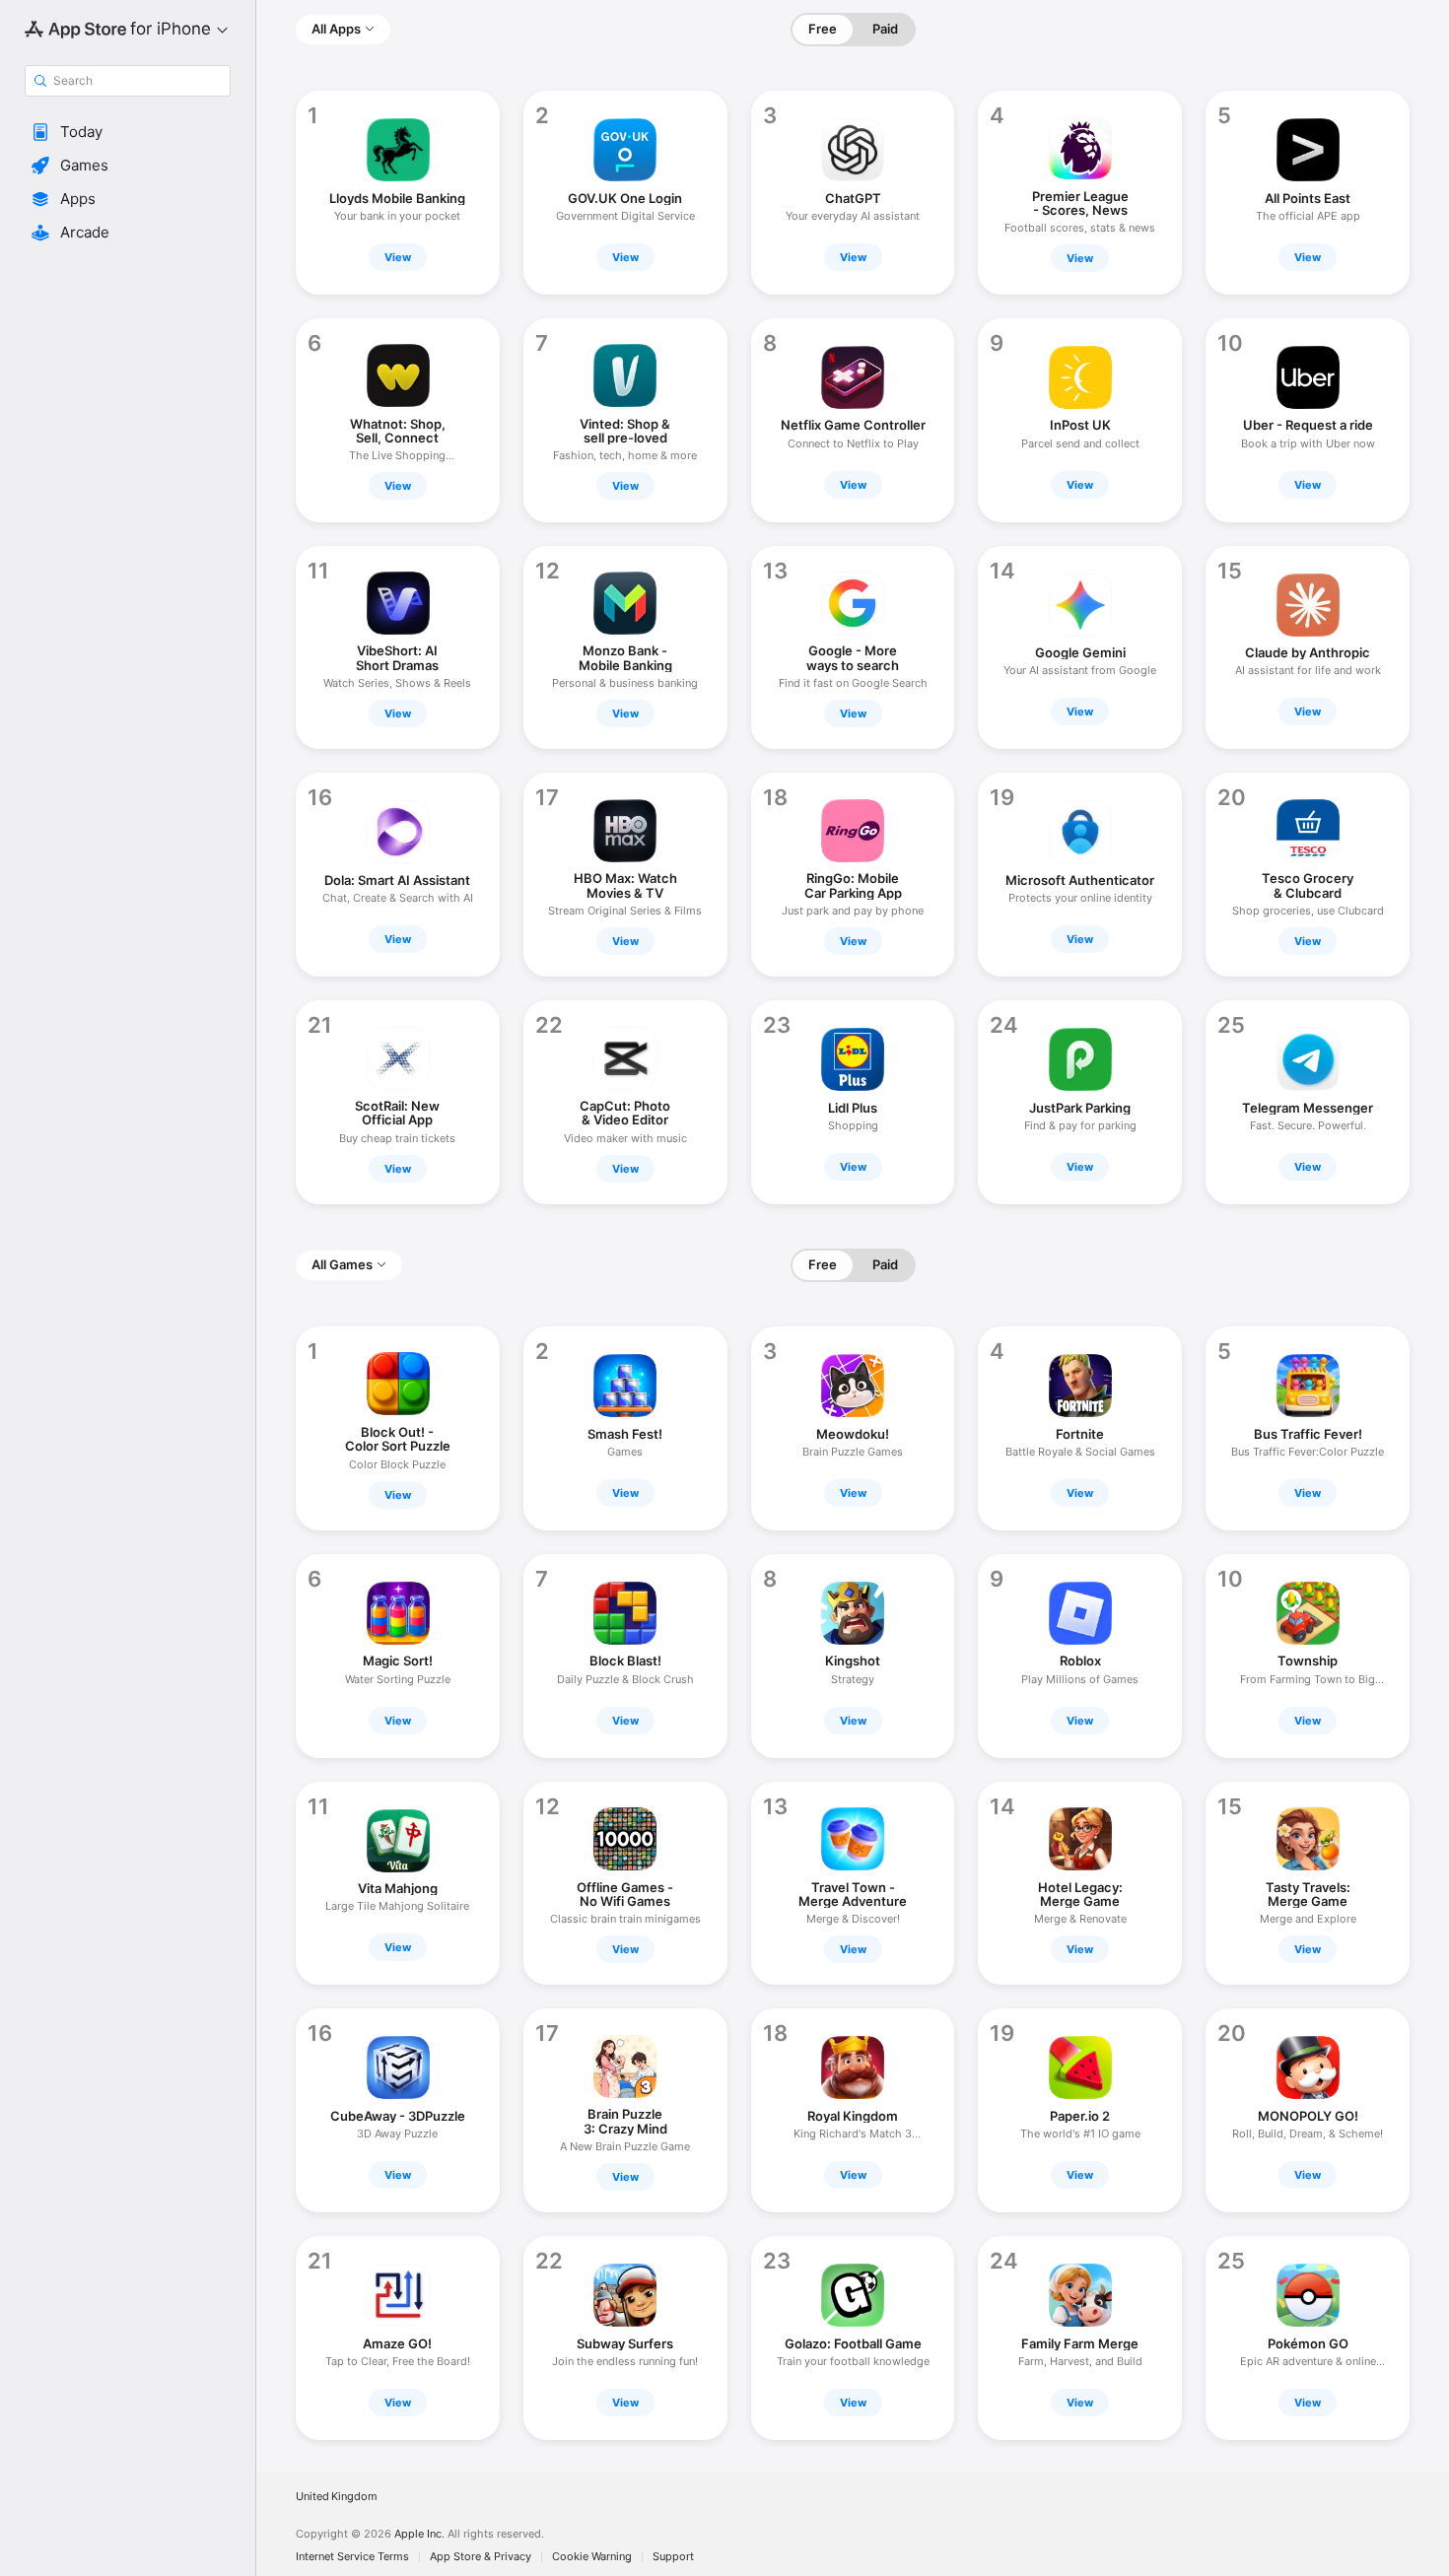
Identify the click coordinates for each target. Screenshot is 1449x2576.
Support (673, 2557)
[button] (128, 132)
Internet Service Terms (352, 2557)
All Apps (336, 29)
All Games (342, 1264)
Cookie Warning (592, 2557)
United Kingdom (337, 2497)
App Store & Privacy (481, 2557)
